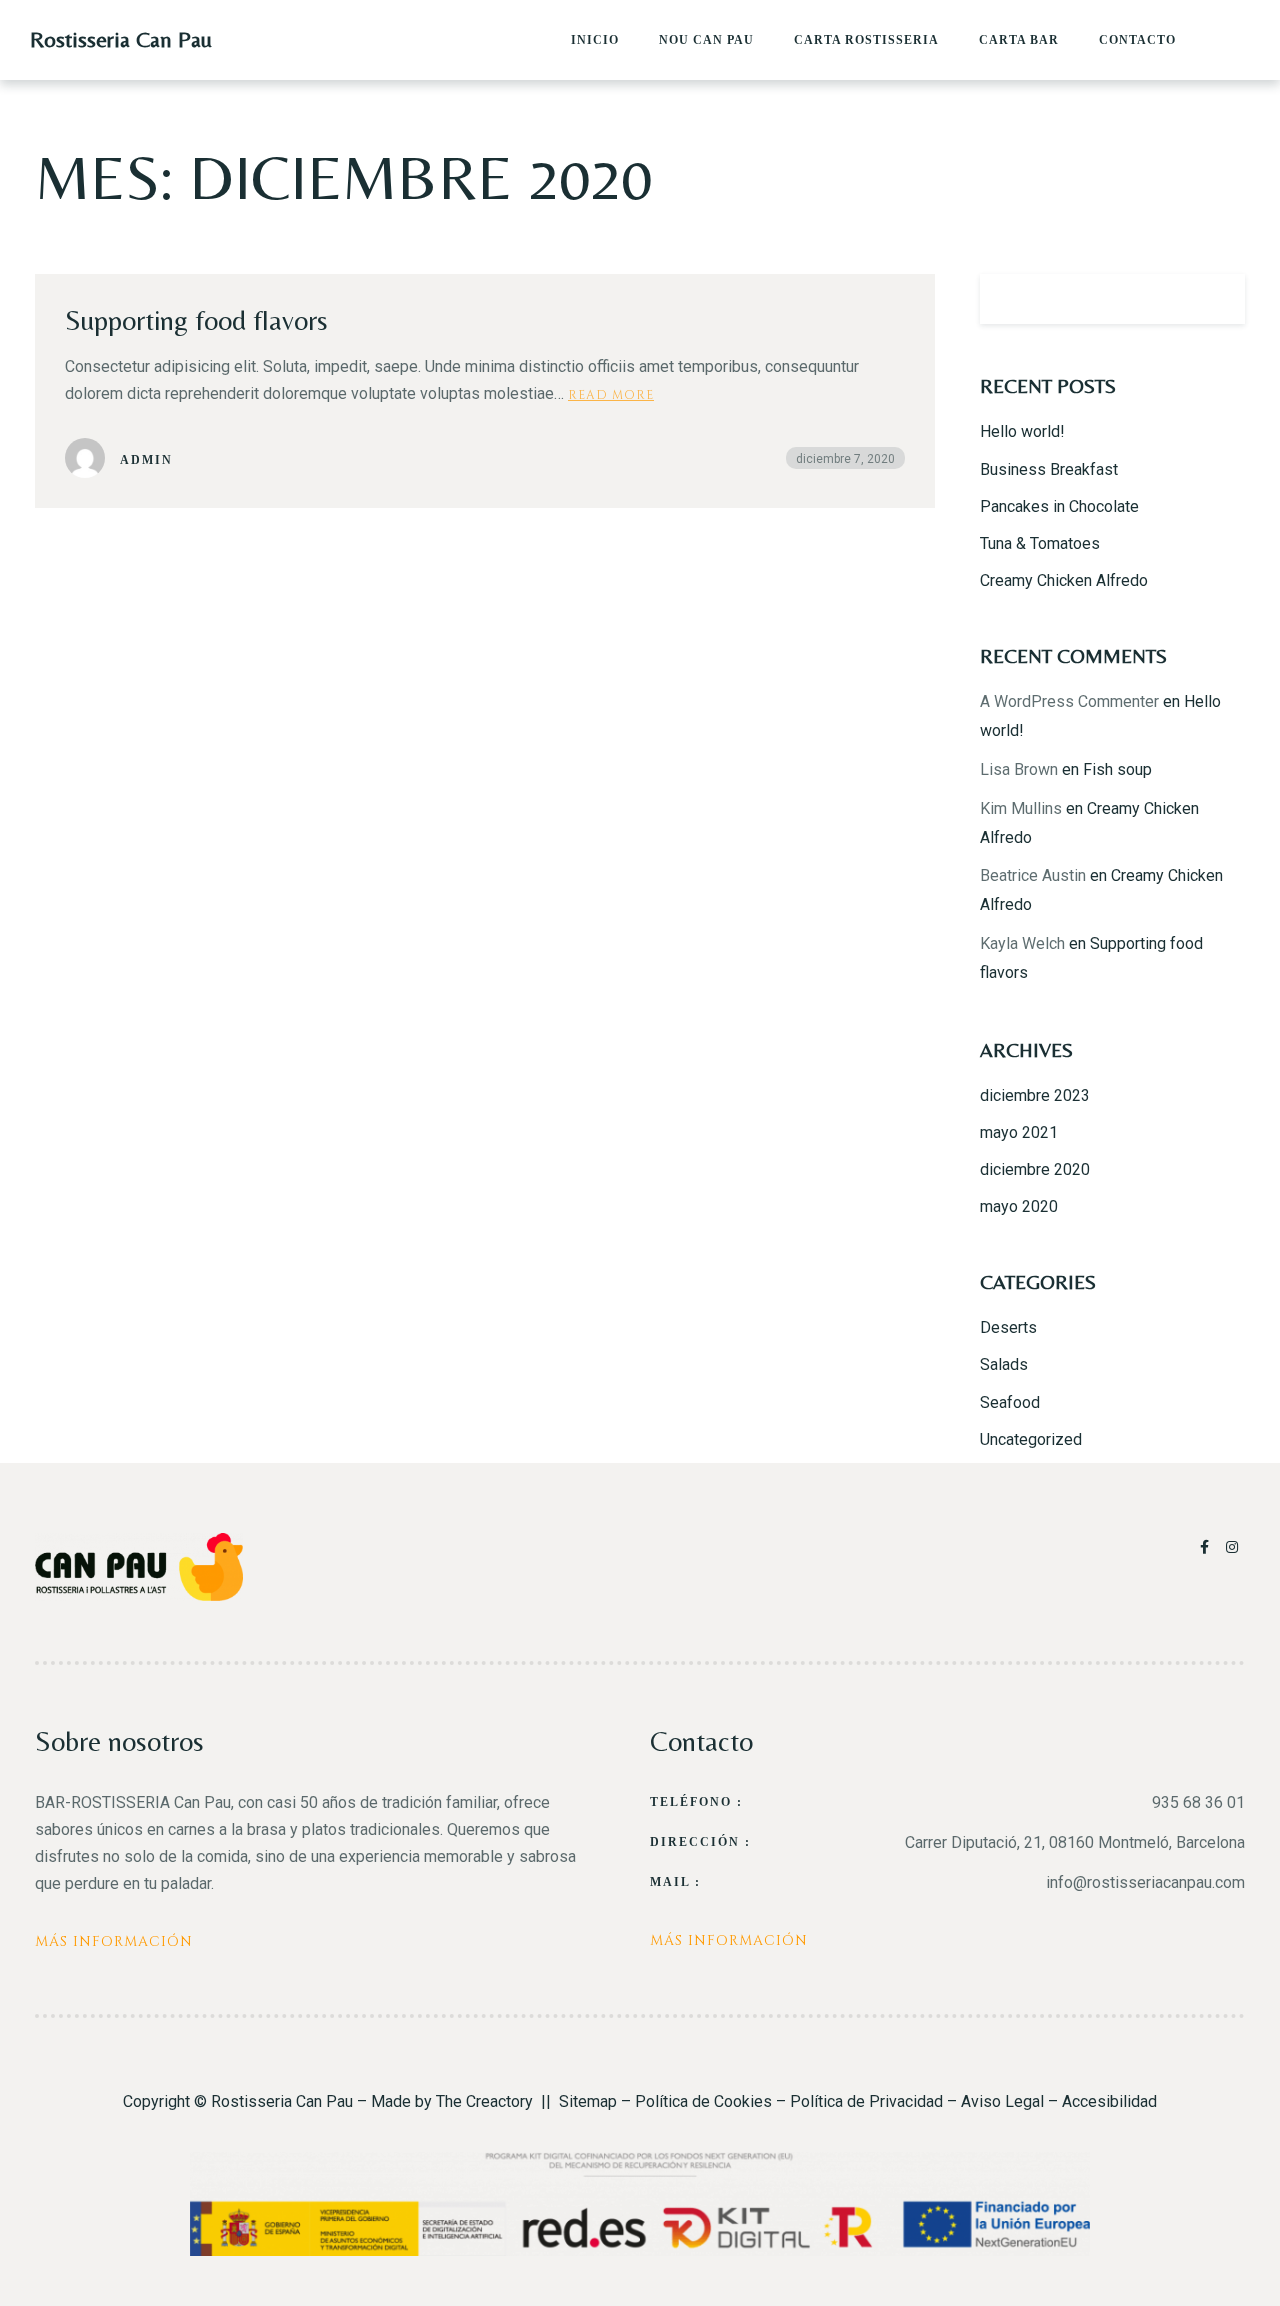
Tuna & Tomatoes (1040, 543)
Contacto (1137, 40)
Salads (1004, 1364)
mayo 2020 (1019, 1206)
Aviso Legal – (1011, 2101)
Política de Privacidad (866, 2101)
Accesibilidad (1109, 2101)
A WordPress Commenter (1069, 701)
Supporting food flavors (196, 320)
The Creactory (484, 2101)
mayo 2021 (1019, 1132)
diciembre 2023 (1035, 1095)
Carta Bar (1019, 40)
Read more (611, 394)
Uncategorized (1031, 1439)
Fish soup (1117, 769)
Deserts (1008, 1327)
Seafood (1010, 1402)
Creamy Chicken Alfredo (1064, 580)
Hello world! (1022, 431)
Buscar (1220, 299)
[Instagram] (1233, 1547)
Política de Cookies (703, 2101)
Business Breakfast (1049, 469)
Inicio (595, 40)
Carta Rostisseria (866, 40)
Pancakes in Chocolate (1059, 506)
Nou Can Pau (706, 40)
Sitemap (588, 2101)
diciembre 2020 (1035, 1169)
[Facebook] (1208, 1547)
